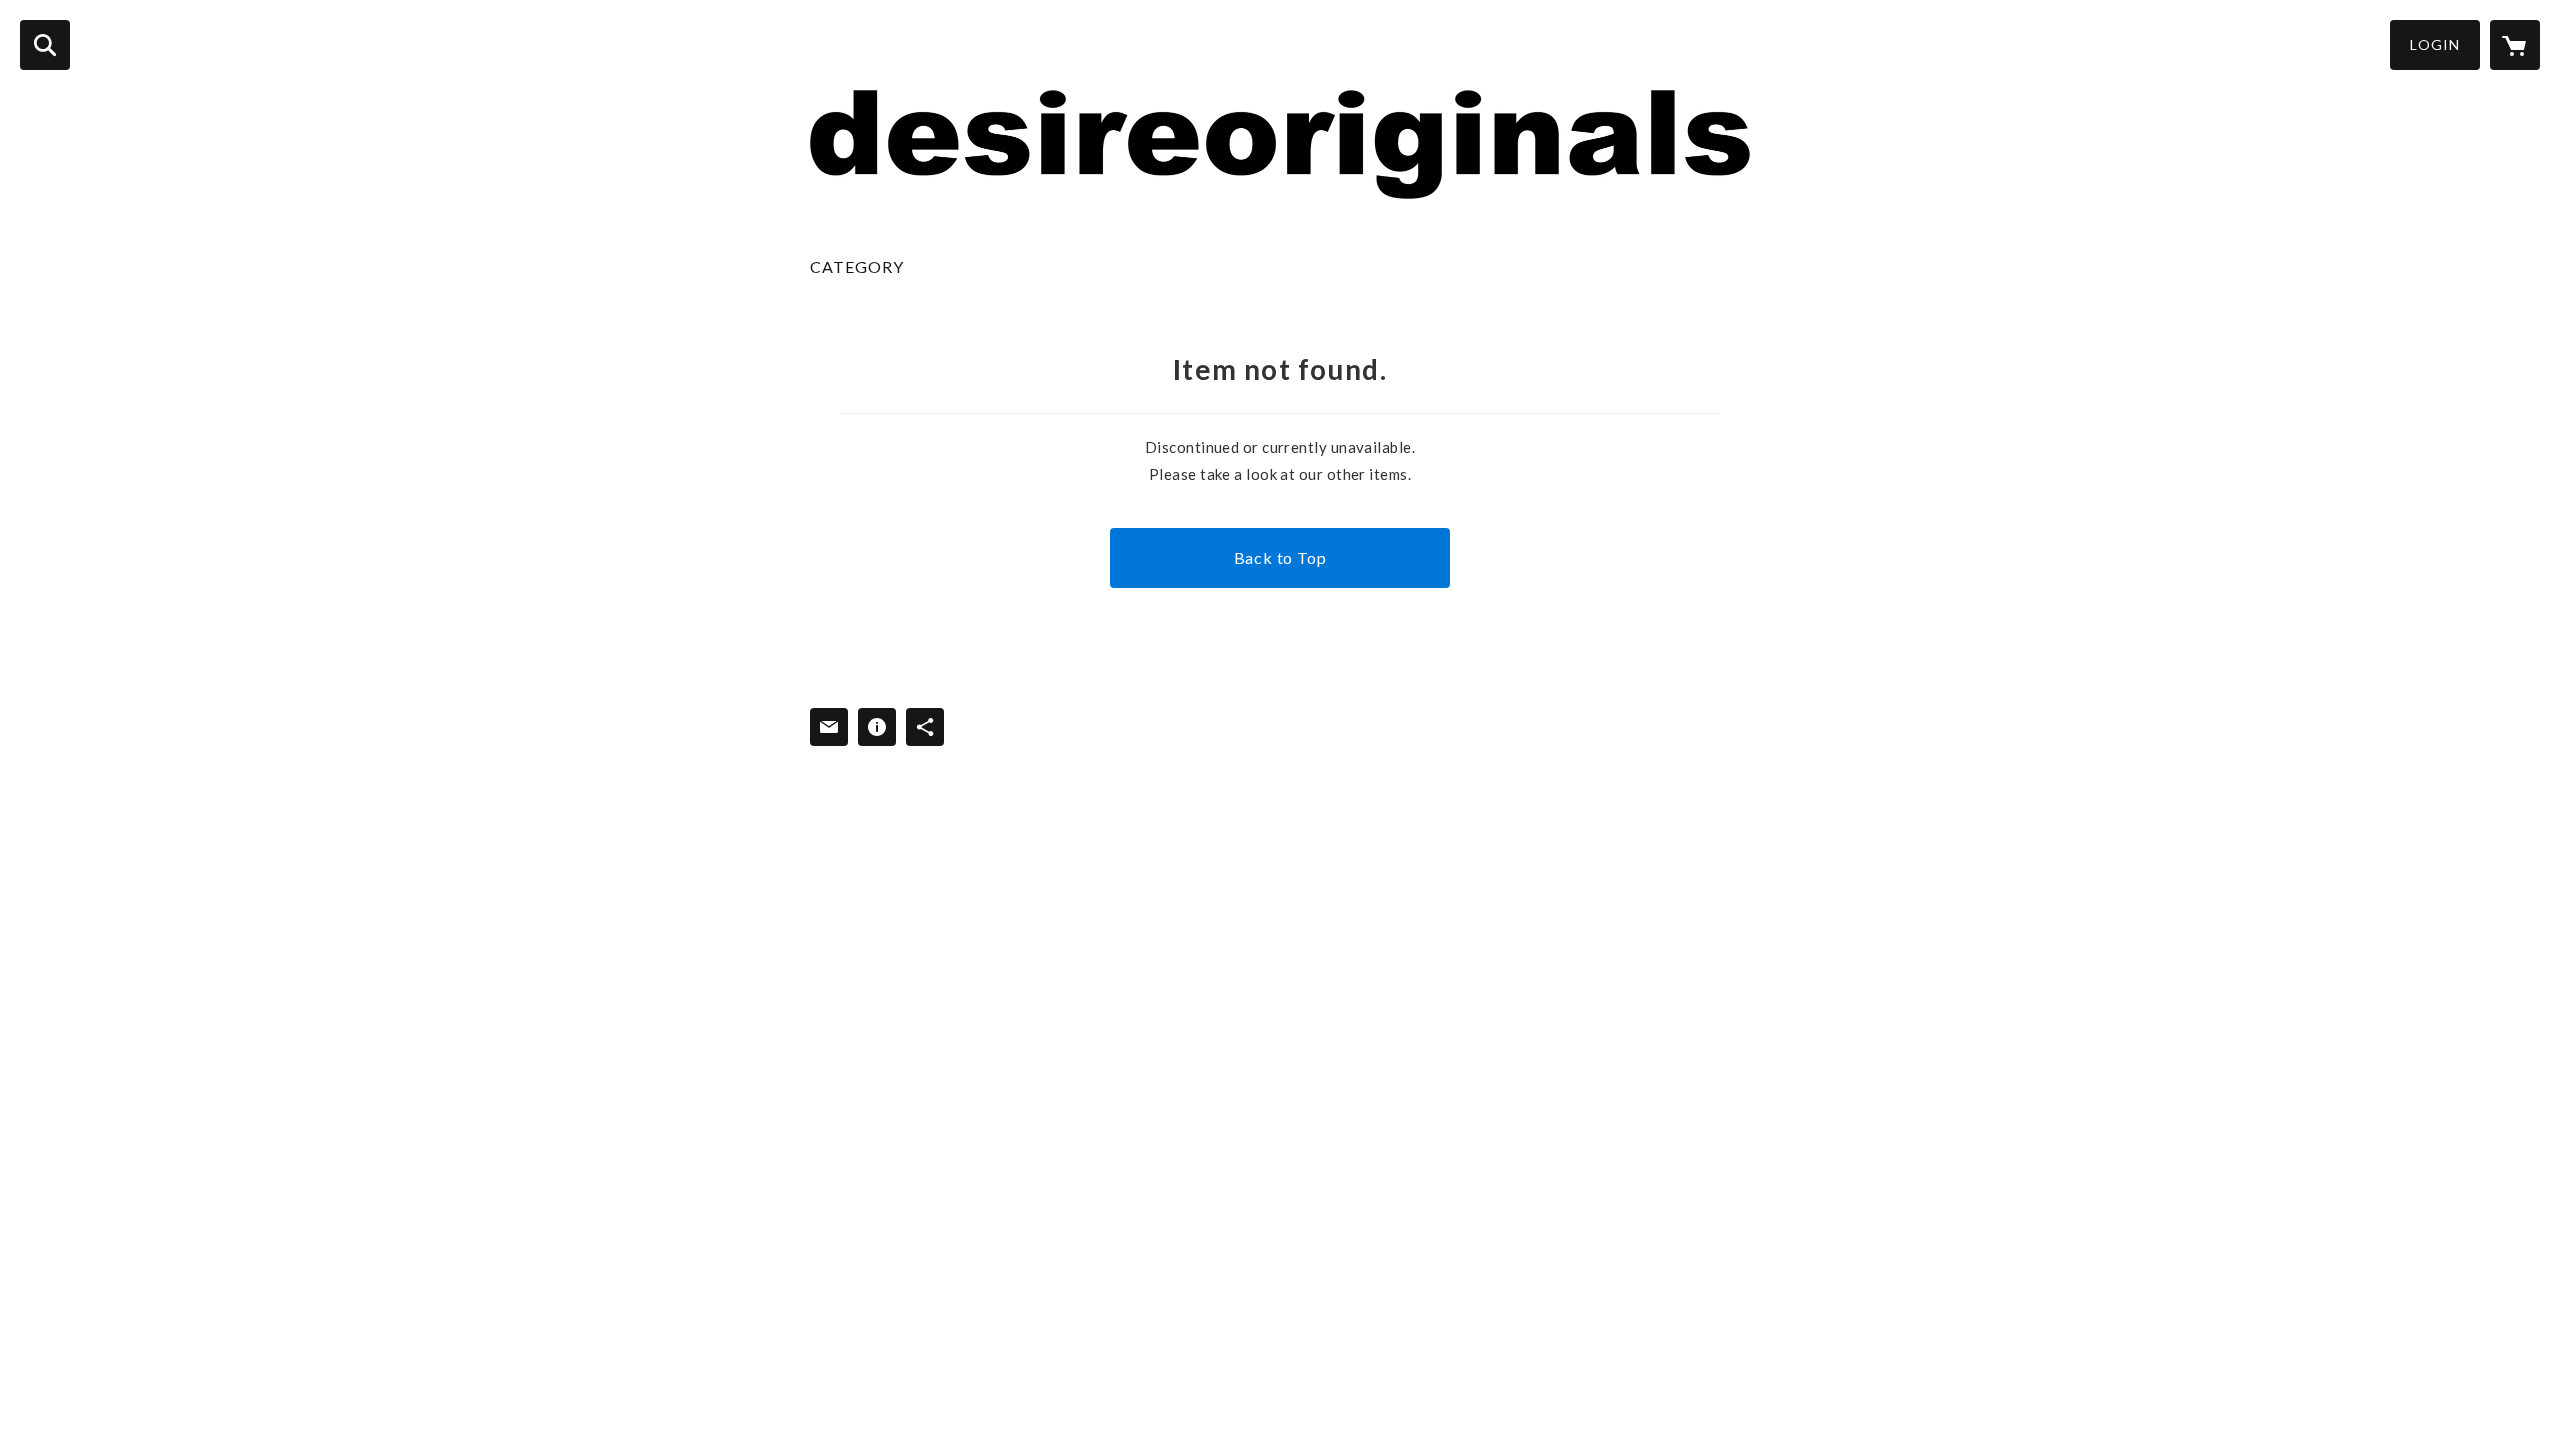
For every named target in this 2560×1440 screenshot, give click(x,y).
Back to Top (1280, 557)
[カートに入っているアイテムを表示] (2515, 45)
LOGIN (2435, 44)
